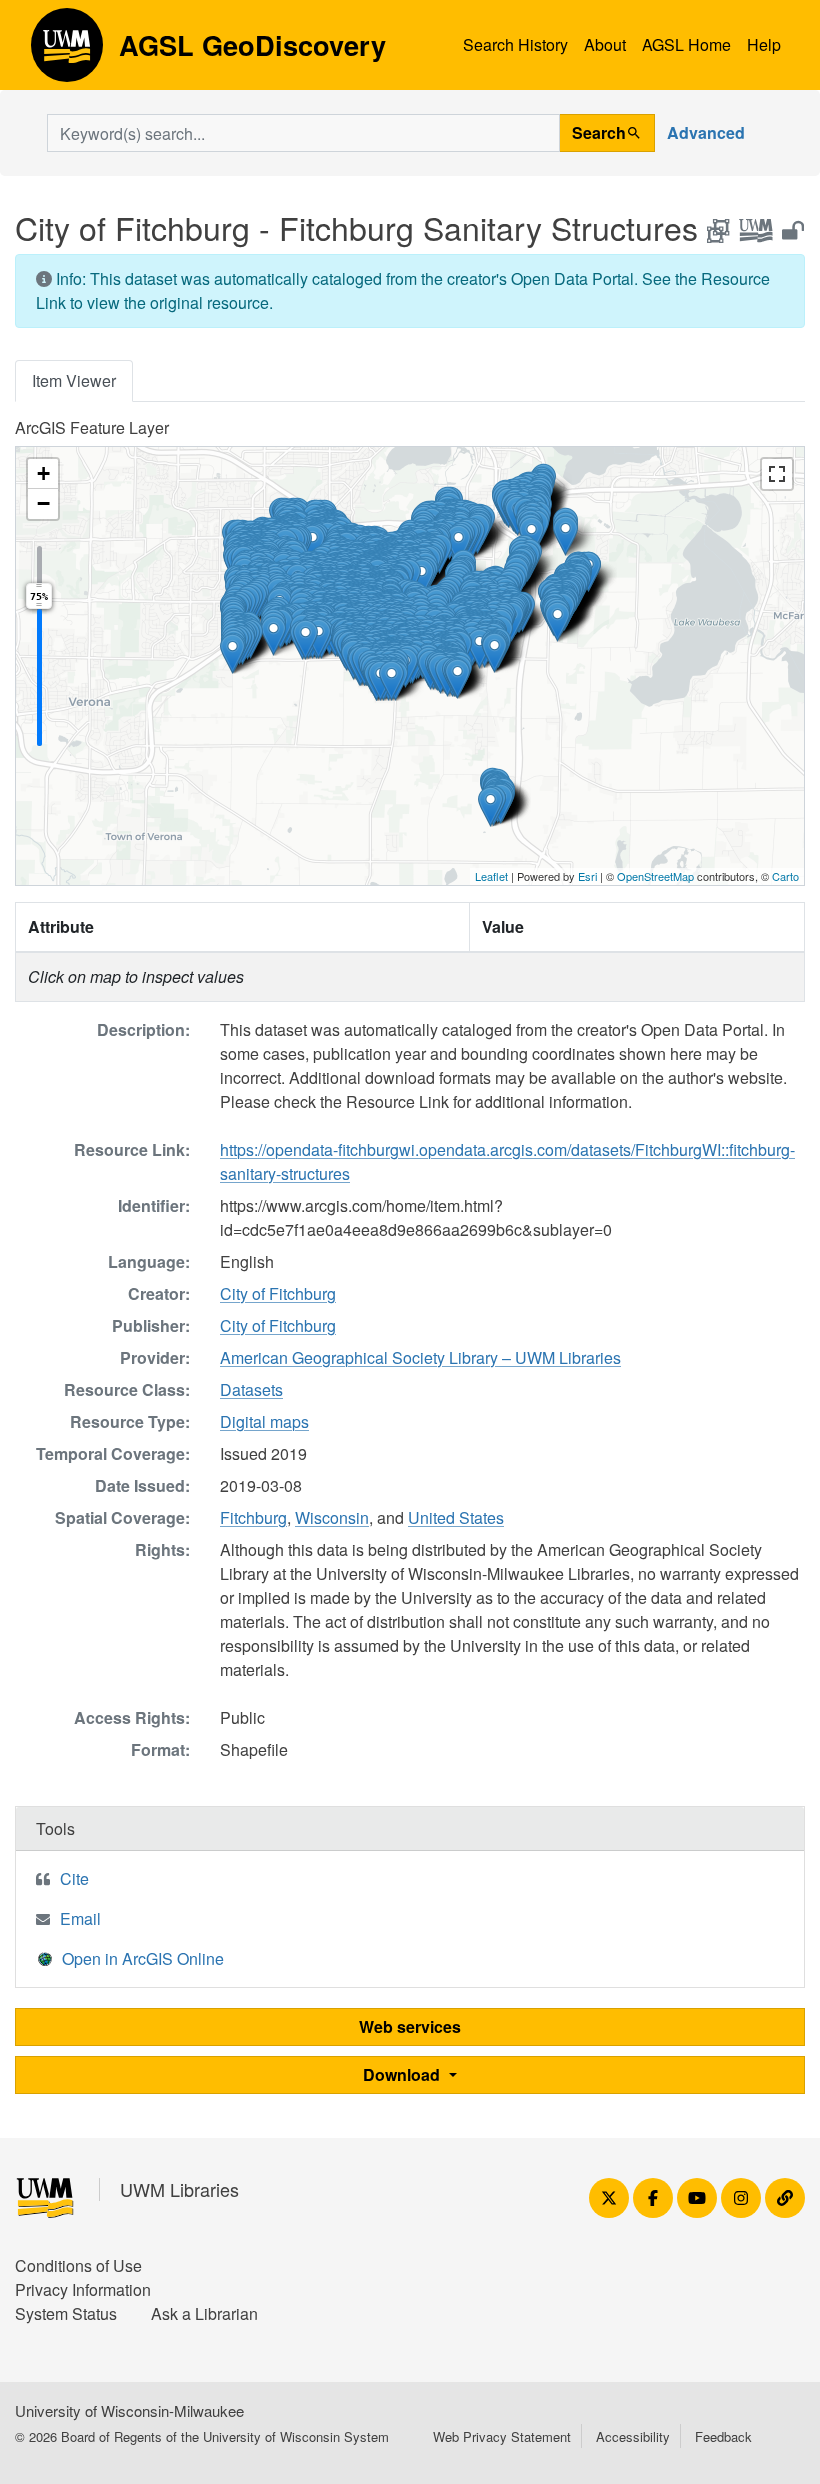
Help (764, 44)
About (605, 44)
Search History (515, 44)
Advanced (706, 132)
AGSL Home (686, 44)
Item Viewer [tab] (74, 380)
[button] (232, 653)
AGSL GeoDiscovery (67, 52)
